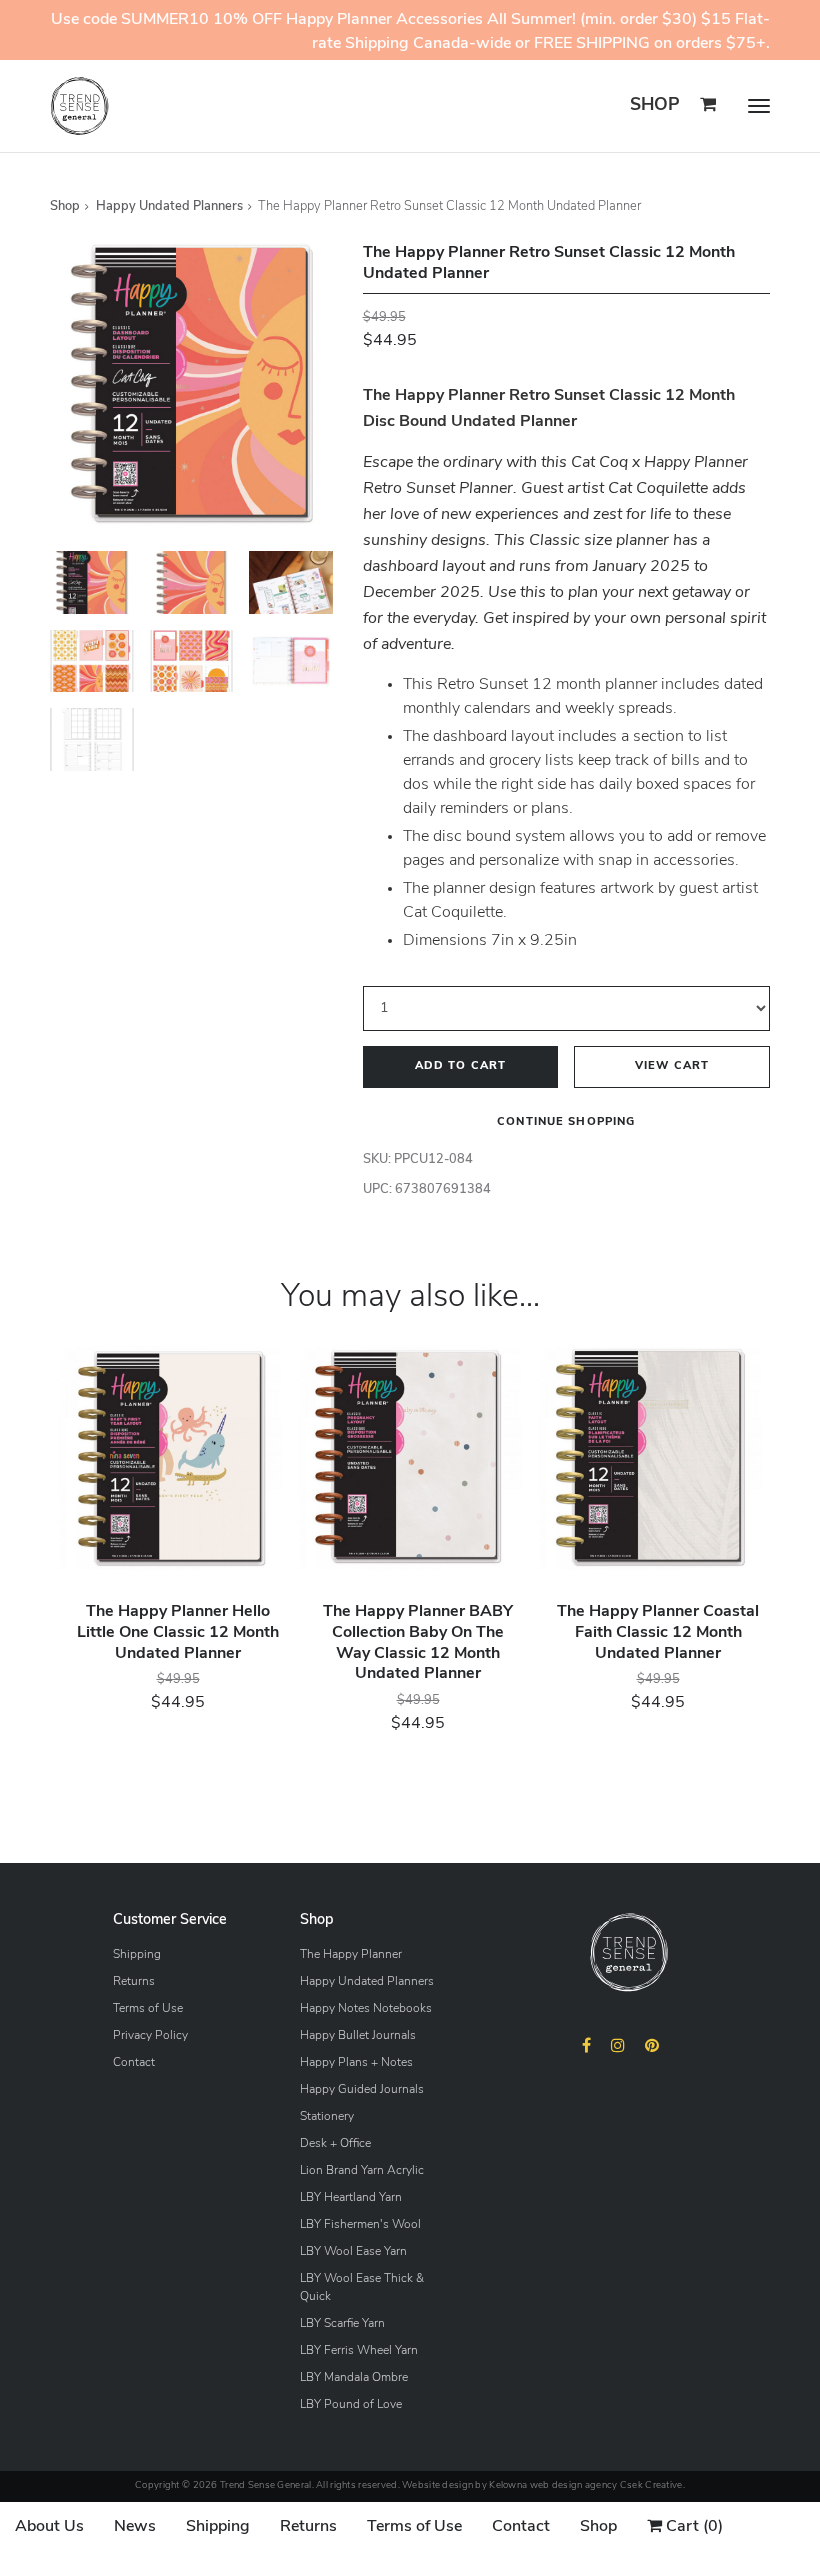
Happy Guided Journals (362, 2090)
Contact (134, 2063)
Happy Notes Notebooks (366, 2009)
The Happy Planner (351, 1955)
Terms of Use (148, 2009)
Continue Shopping (566, 1122)
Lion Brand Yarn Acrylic (362, 2171)
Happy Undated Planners (169, 206)
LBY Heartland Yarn (351, 2198)
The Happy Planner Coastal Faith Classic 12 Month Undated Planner (658, 1633)
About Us (49, 2527)
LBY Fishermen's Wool (360, 2225)
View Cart (672, 1066)
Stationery (327, 2117)
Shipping (137, 1955)
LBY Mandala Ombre (354, 2378)
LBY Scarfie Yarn (342, 2324)
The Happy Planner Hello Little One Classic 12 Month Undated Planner (178, 1633)
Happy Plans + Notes (356, 2063)
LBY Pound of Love (351, 2405)
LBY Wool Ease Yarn (353, 2252)
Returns (134, 1982)
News (135, 2527)
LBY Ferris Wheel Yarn (359, 2351)
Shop (655, 105)
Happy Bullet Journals (358, 2036)
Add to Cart (460, 1066)
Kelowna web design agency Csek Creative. (587, 2485)
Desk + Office (335, 2144)
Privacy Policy (150, 2036)
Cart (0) (692, 2527)
